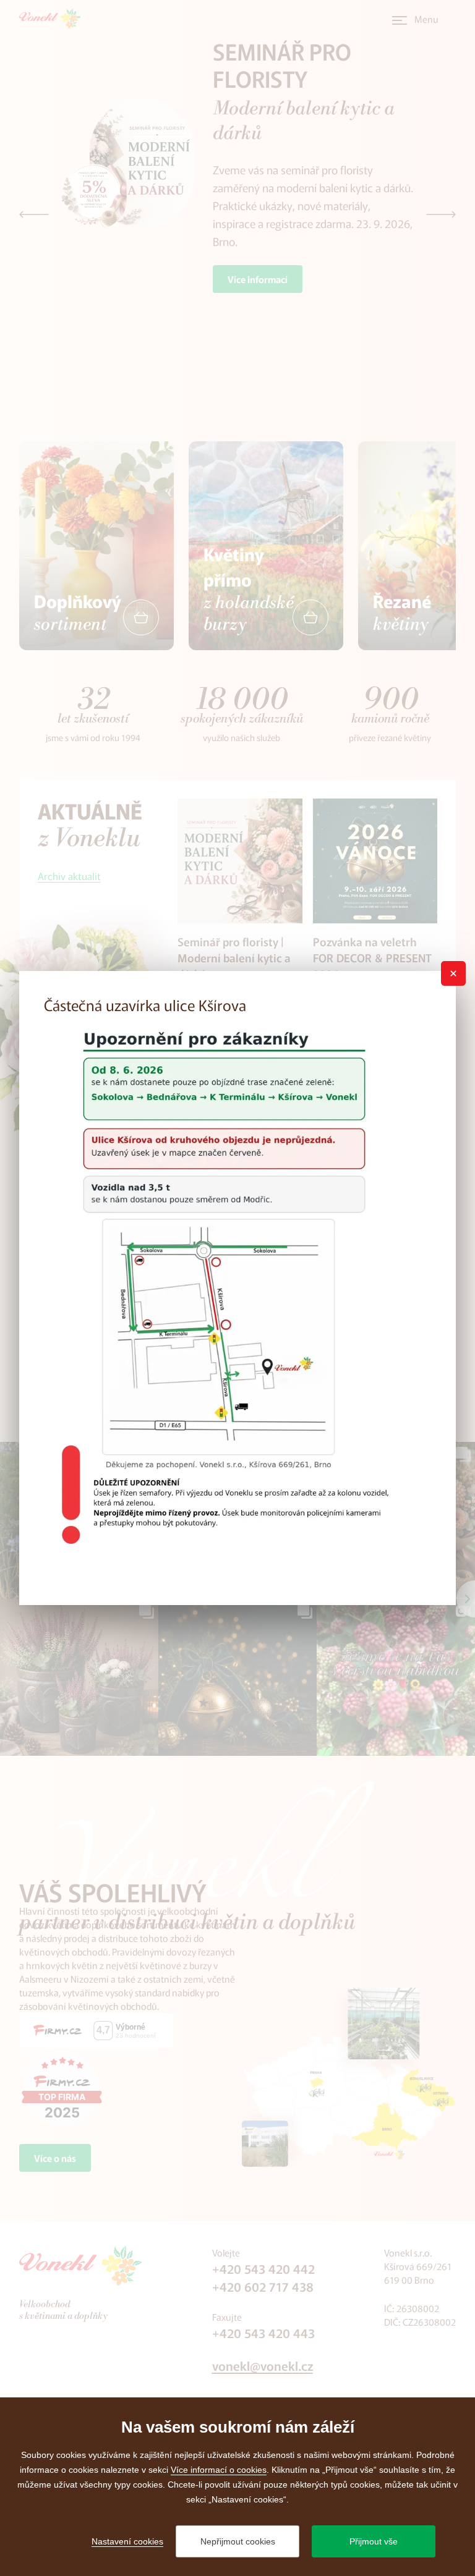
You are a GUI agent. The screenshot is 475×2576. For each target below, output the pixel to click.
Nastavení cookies (127, 2541)
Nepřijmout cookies (238, 2541)
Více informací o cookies (219, 2470)
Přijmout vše (374, 2541)
